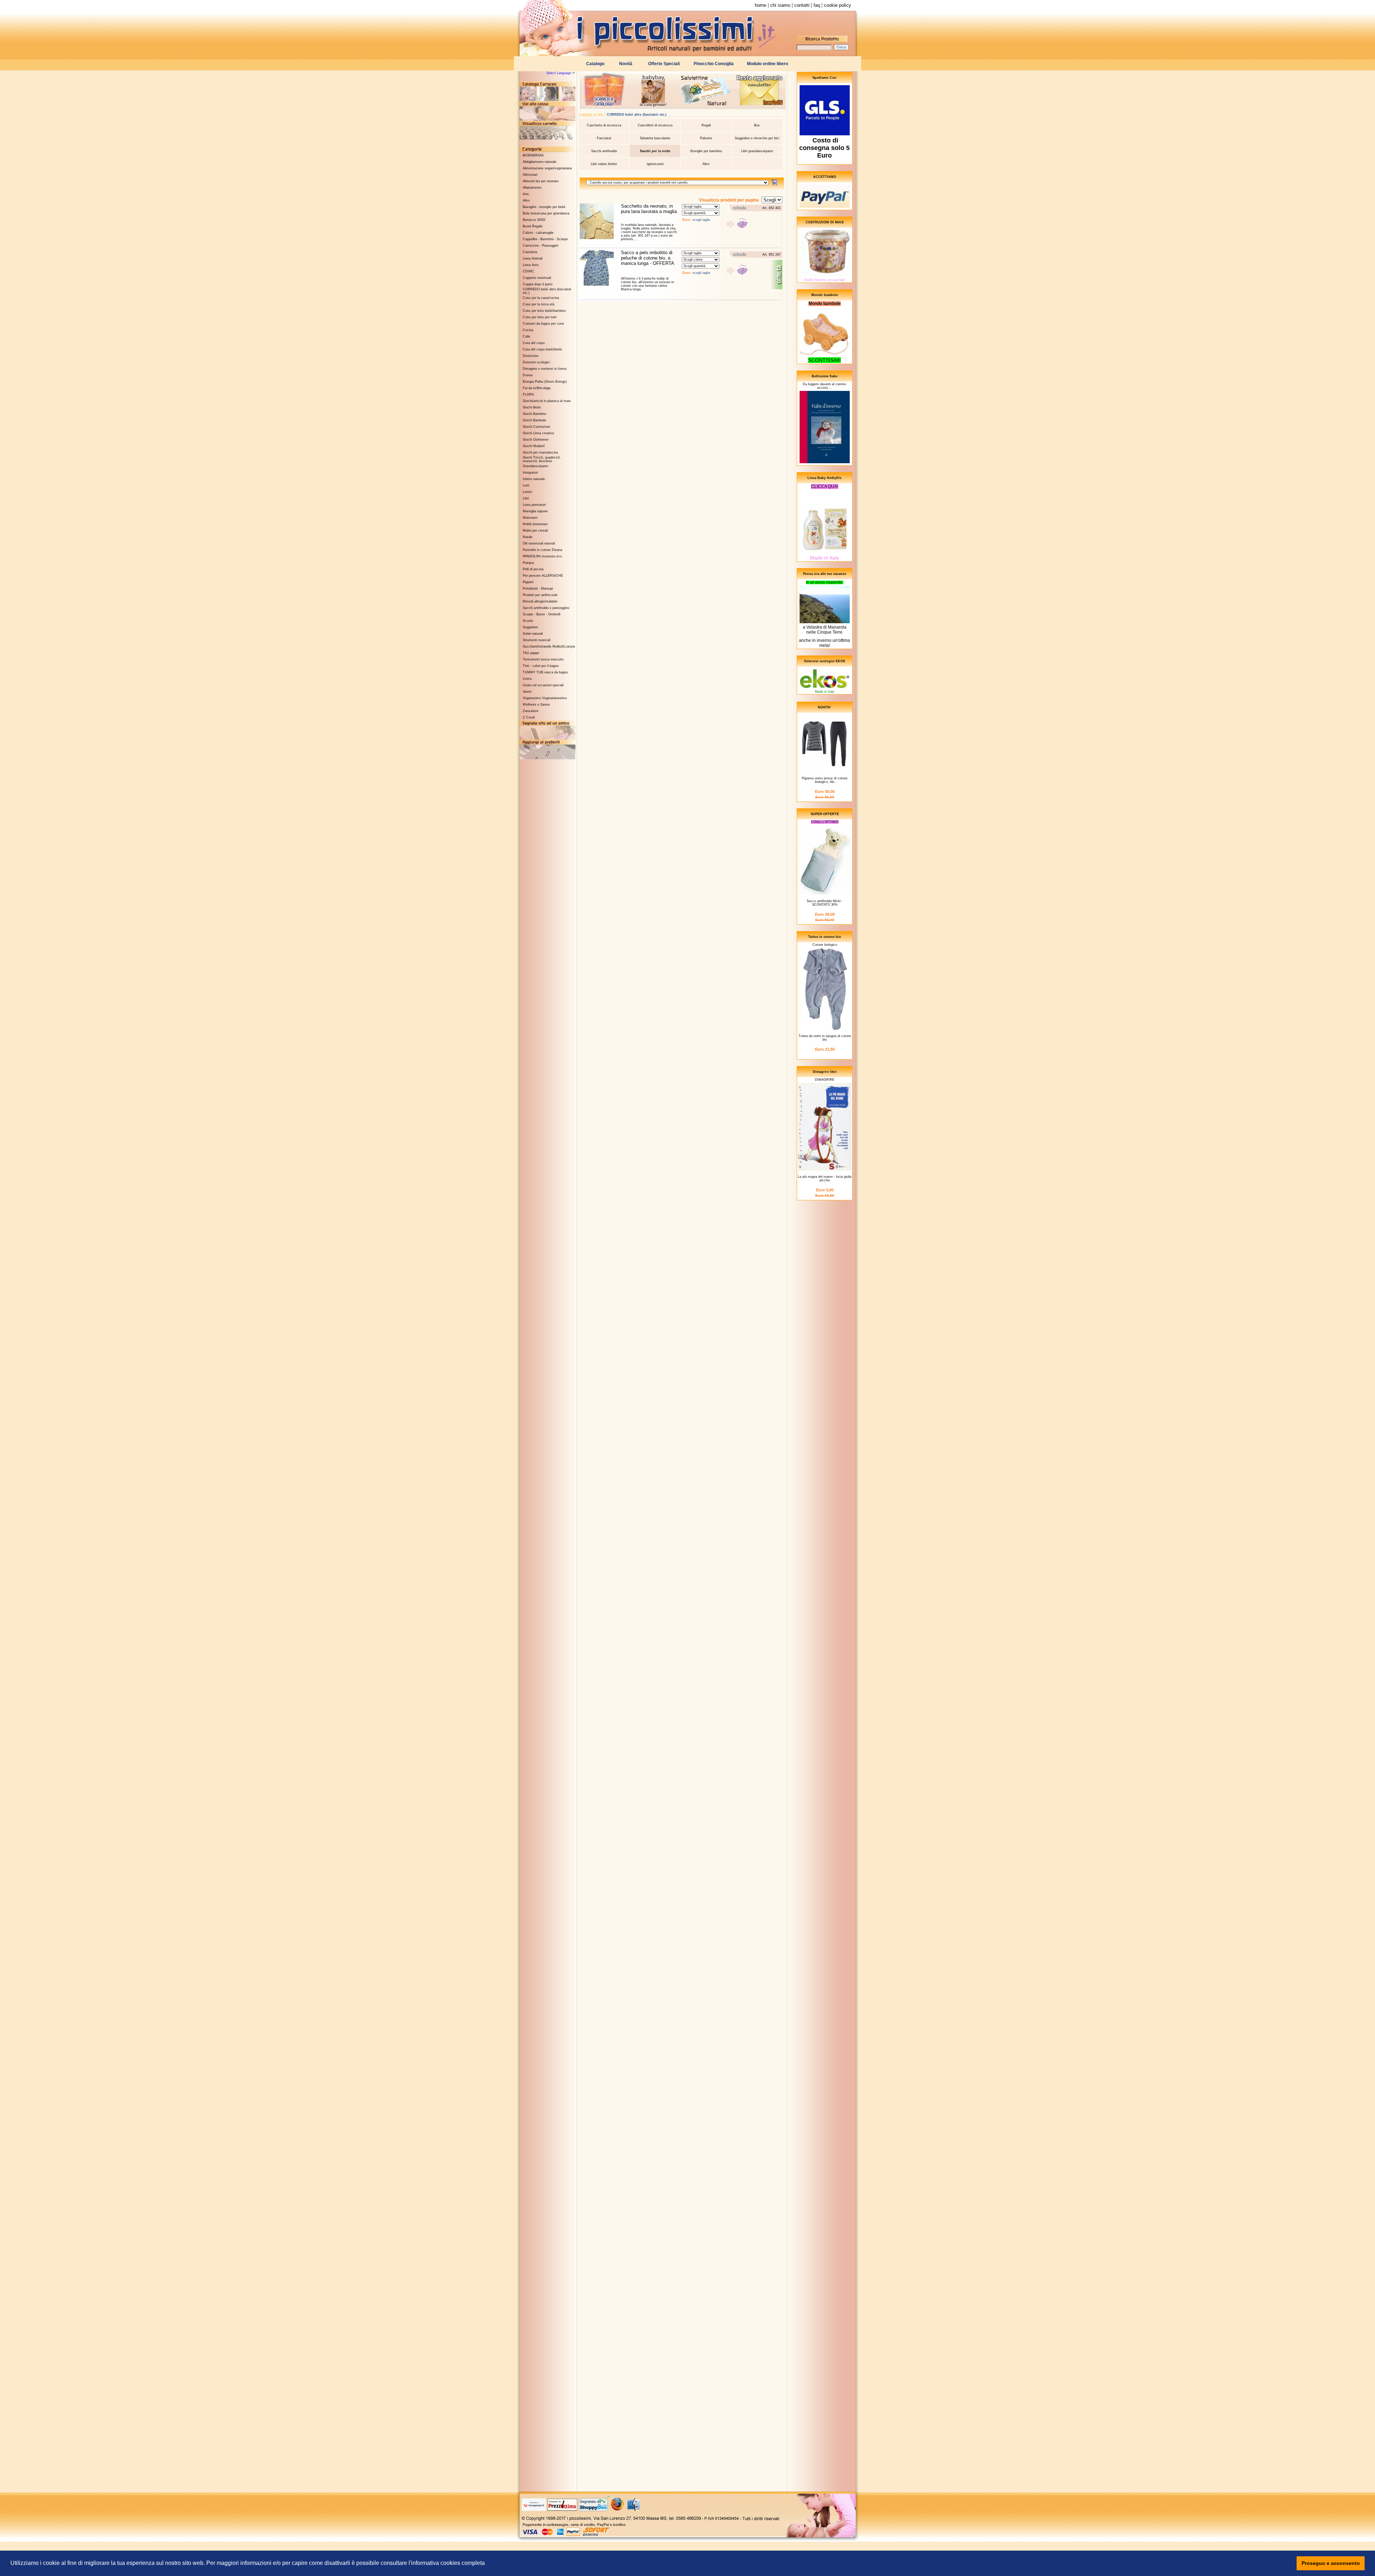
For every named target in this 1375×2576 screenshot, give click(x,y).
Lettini (527, 492)
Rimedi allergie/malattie (540, 601)
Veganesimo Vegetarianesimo (545, 698)
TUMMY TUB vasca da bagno (545, 672)
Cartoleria (530, 252)
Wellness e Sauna (536, 704)
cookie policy (838, 5)
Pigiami (528, 582)
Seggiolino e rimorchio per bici (757, 138)
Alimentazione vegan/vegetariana (547, 168)
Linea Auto (531, 265)
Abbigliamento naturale (540, 162)
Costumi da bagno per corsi (543, 324)
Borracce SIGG (534, 220)
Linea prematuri (534, 505)
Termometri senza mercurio (543, 659)
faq (817, 5)
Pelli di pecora (533, 569)
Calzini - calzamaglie (538, 233)
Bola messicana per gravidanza (546, 213)
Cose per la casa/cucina (541, 298)
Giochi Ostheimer (536, 440)
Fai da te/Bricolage (537, 388)
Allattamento (532, 188)
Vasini (527, 692)
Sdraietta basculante (655, 138)
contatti (802, 5)
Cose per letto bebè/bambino (544, 311)
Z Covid (529, 717)
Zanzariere (531, 711)
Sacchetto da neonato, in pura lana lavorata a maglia (649, 209)
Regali (706, 125)
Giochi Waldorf (534, 446)
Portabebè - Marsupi (538, 589)
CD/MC (529, 271)
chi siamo (780, 5)
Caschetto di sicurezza (604, 125)
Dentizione (531, 356)
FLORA (528, 394)
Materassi (530, 518)
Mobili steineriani (535, 524)
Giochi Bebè (532, 407)
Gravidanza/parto (535, 466)
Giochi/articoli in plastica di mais (547, 401)
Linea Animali (533, 258)
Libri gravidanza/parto (757, 151)
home (761, 5)
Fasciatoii (604, 138)
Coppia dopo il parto (538, 284)
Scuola (528, 621)
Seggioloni (530, 627)
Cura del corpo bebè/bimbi (542, 349)
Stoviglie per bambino (706, 151)
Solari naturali (533, 634)
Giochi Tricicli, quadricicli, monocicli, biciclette (542, 459)
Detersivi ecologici (536, 362)
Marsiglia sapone (535, 511)
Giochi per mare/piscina (540, 452)
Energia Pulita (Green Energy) (545, 382)
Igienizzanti (655, 164)
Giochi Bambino (534, 414)
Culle (527, 336)
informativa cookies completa (448, 2563)
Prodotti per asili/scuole (540, 595)
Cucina (528, 330)
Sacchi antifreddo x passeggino (546, 608)
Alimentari (530, 175)
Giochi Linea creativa (538, 433)
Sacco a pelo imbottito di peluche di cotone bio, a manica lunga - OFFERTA (648, 258)
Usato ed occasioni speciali (543, 685)
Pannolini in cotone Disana (542, 550)
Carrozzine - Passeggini (541, 246)
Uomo (527, 679)
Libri (526, 498)
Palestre (706, 138)
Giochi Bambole (534, 420)
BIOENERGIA (533, 155)
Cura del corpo (534, 343)
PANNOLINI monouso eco (542, 556)
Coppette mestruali (537, 278)
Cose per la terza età (539, 304)
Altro (526, 200)
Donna (528, 375)
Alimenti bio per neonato (541, 181)
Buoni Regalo (533, 226)
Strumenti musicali (537, 640)
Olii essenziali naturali (539, 543)
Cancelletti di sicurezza (655, 125)
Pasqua (528, 563)
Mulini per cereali (535, 531)
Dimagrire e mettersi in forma (545, 369)
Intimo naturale (534, 479)
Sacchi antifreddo (604, 151)
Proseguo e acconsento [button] (1331, 2563)
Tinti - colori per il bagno (541, 666)
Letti (526, 485)
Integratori (530, 473)
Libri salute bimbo (604, 164)
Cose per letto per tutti (540, 317)
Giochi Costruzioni (536, 427)
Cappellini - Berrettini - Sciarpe (545, 239)
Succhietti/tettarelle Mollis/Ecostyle (549, 647)
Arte (526, 194)
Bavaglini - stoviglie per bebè (544, 207)
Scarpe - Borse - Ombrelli (542, 614)
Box (757, 125)
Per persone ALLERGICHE (543, 576)
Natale (528, 537)
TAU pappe (531, 653)
